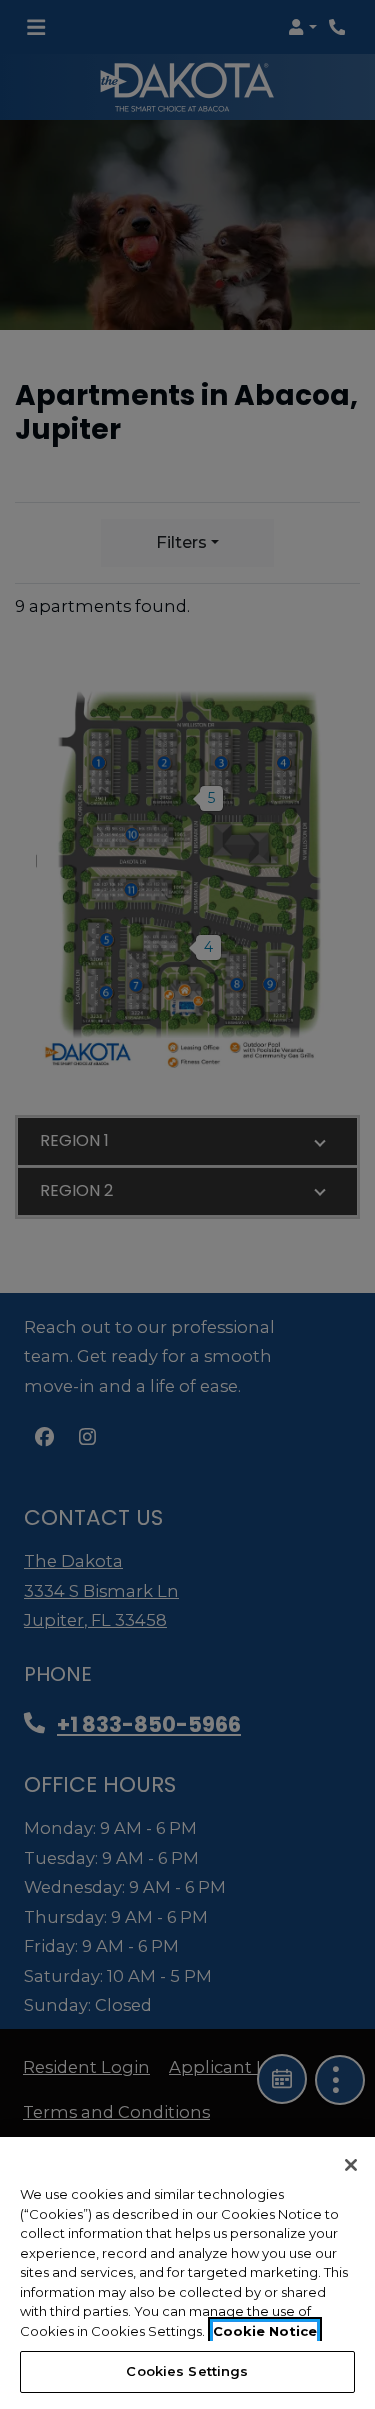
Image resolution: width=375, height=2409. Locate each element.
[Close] (351, 2165)
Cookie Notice (265, 2331)
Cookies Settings (187, 2371)
